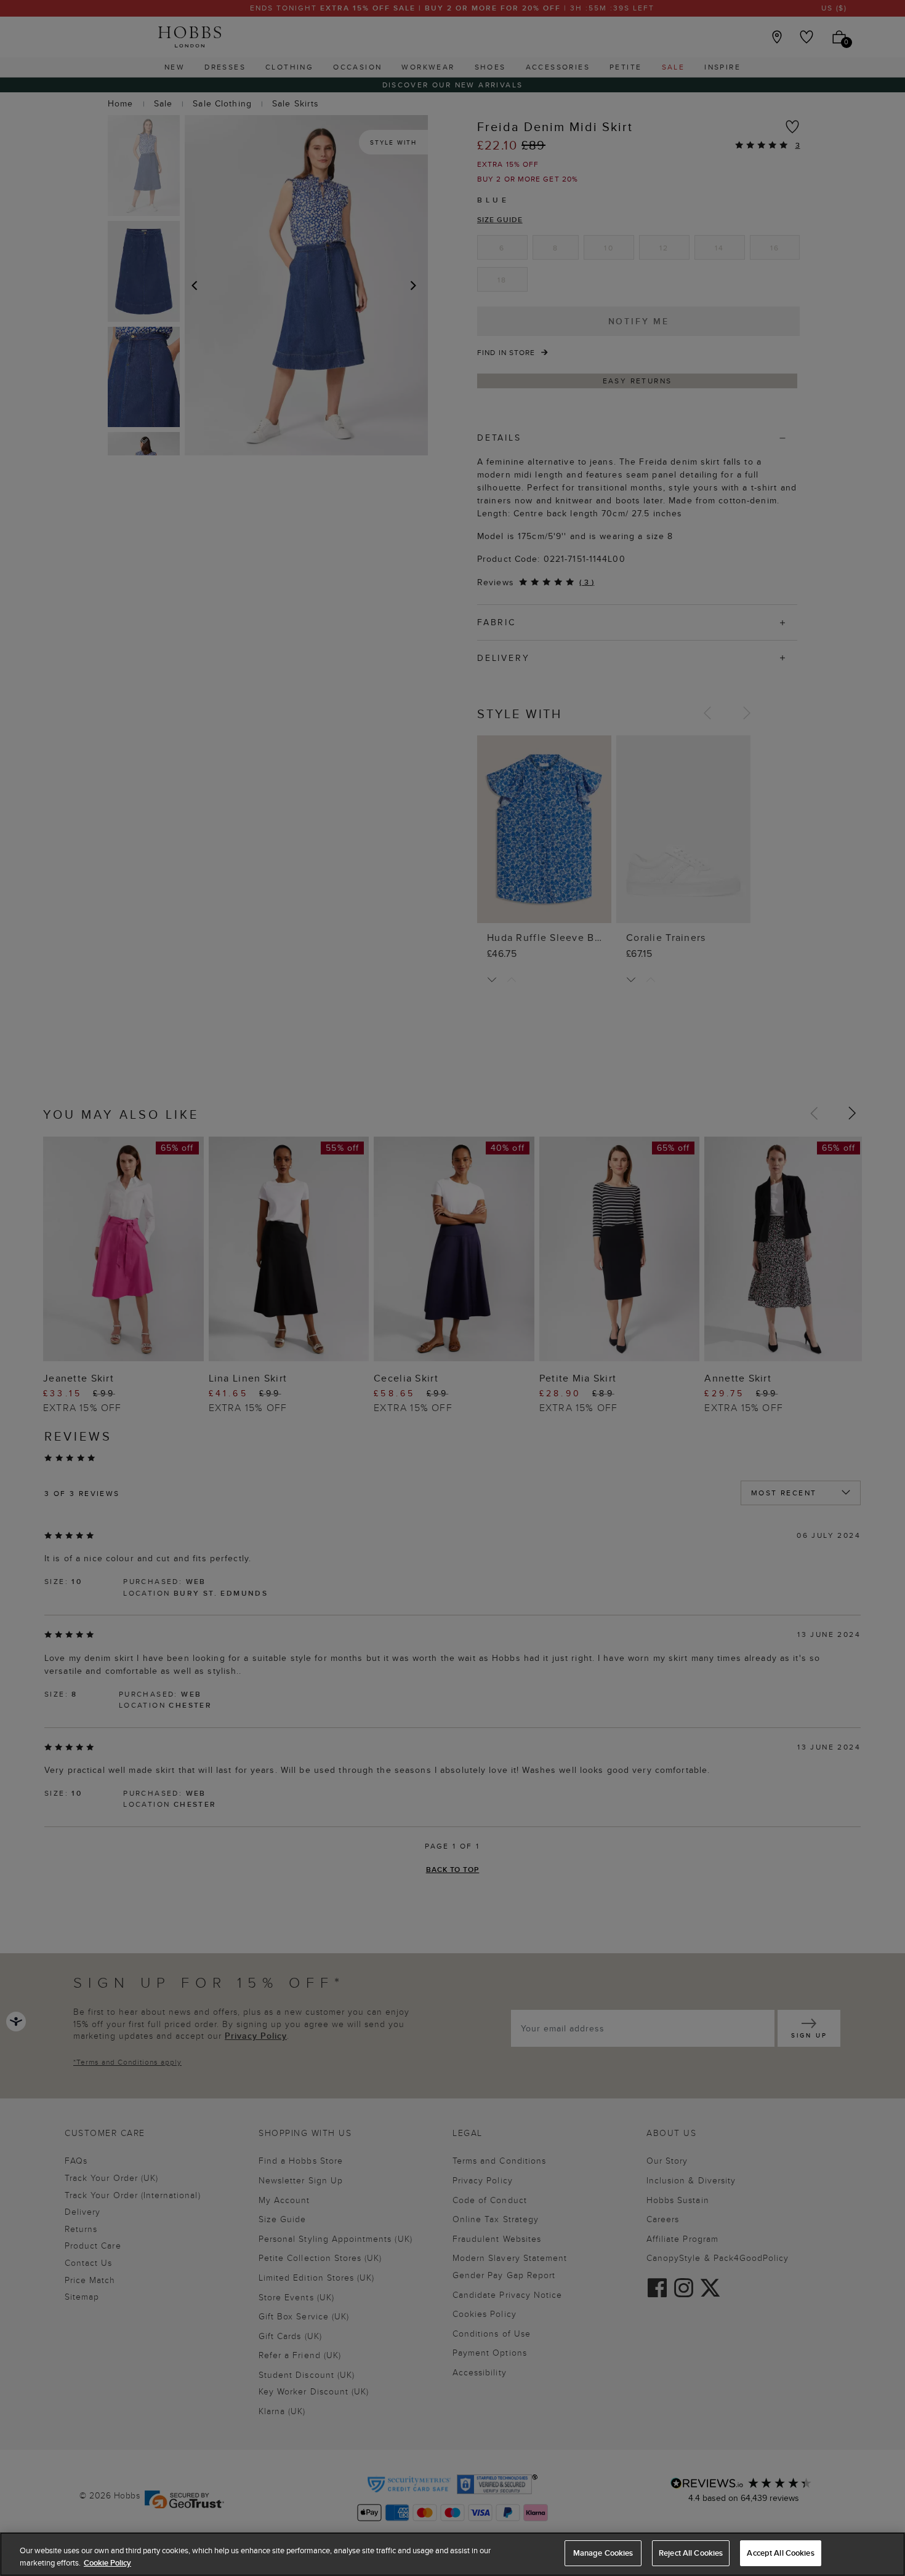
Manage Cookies (603, 2553)
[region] (452, 2554)
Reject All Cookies (691, 2553)
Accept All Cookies (780, 2553)
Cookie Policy (107, 2563)
